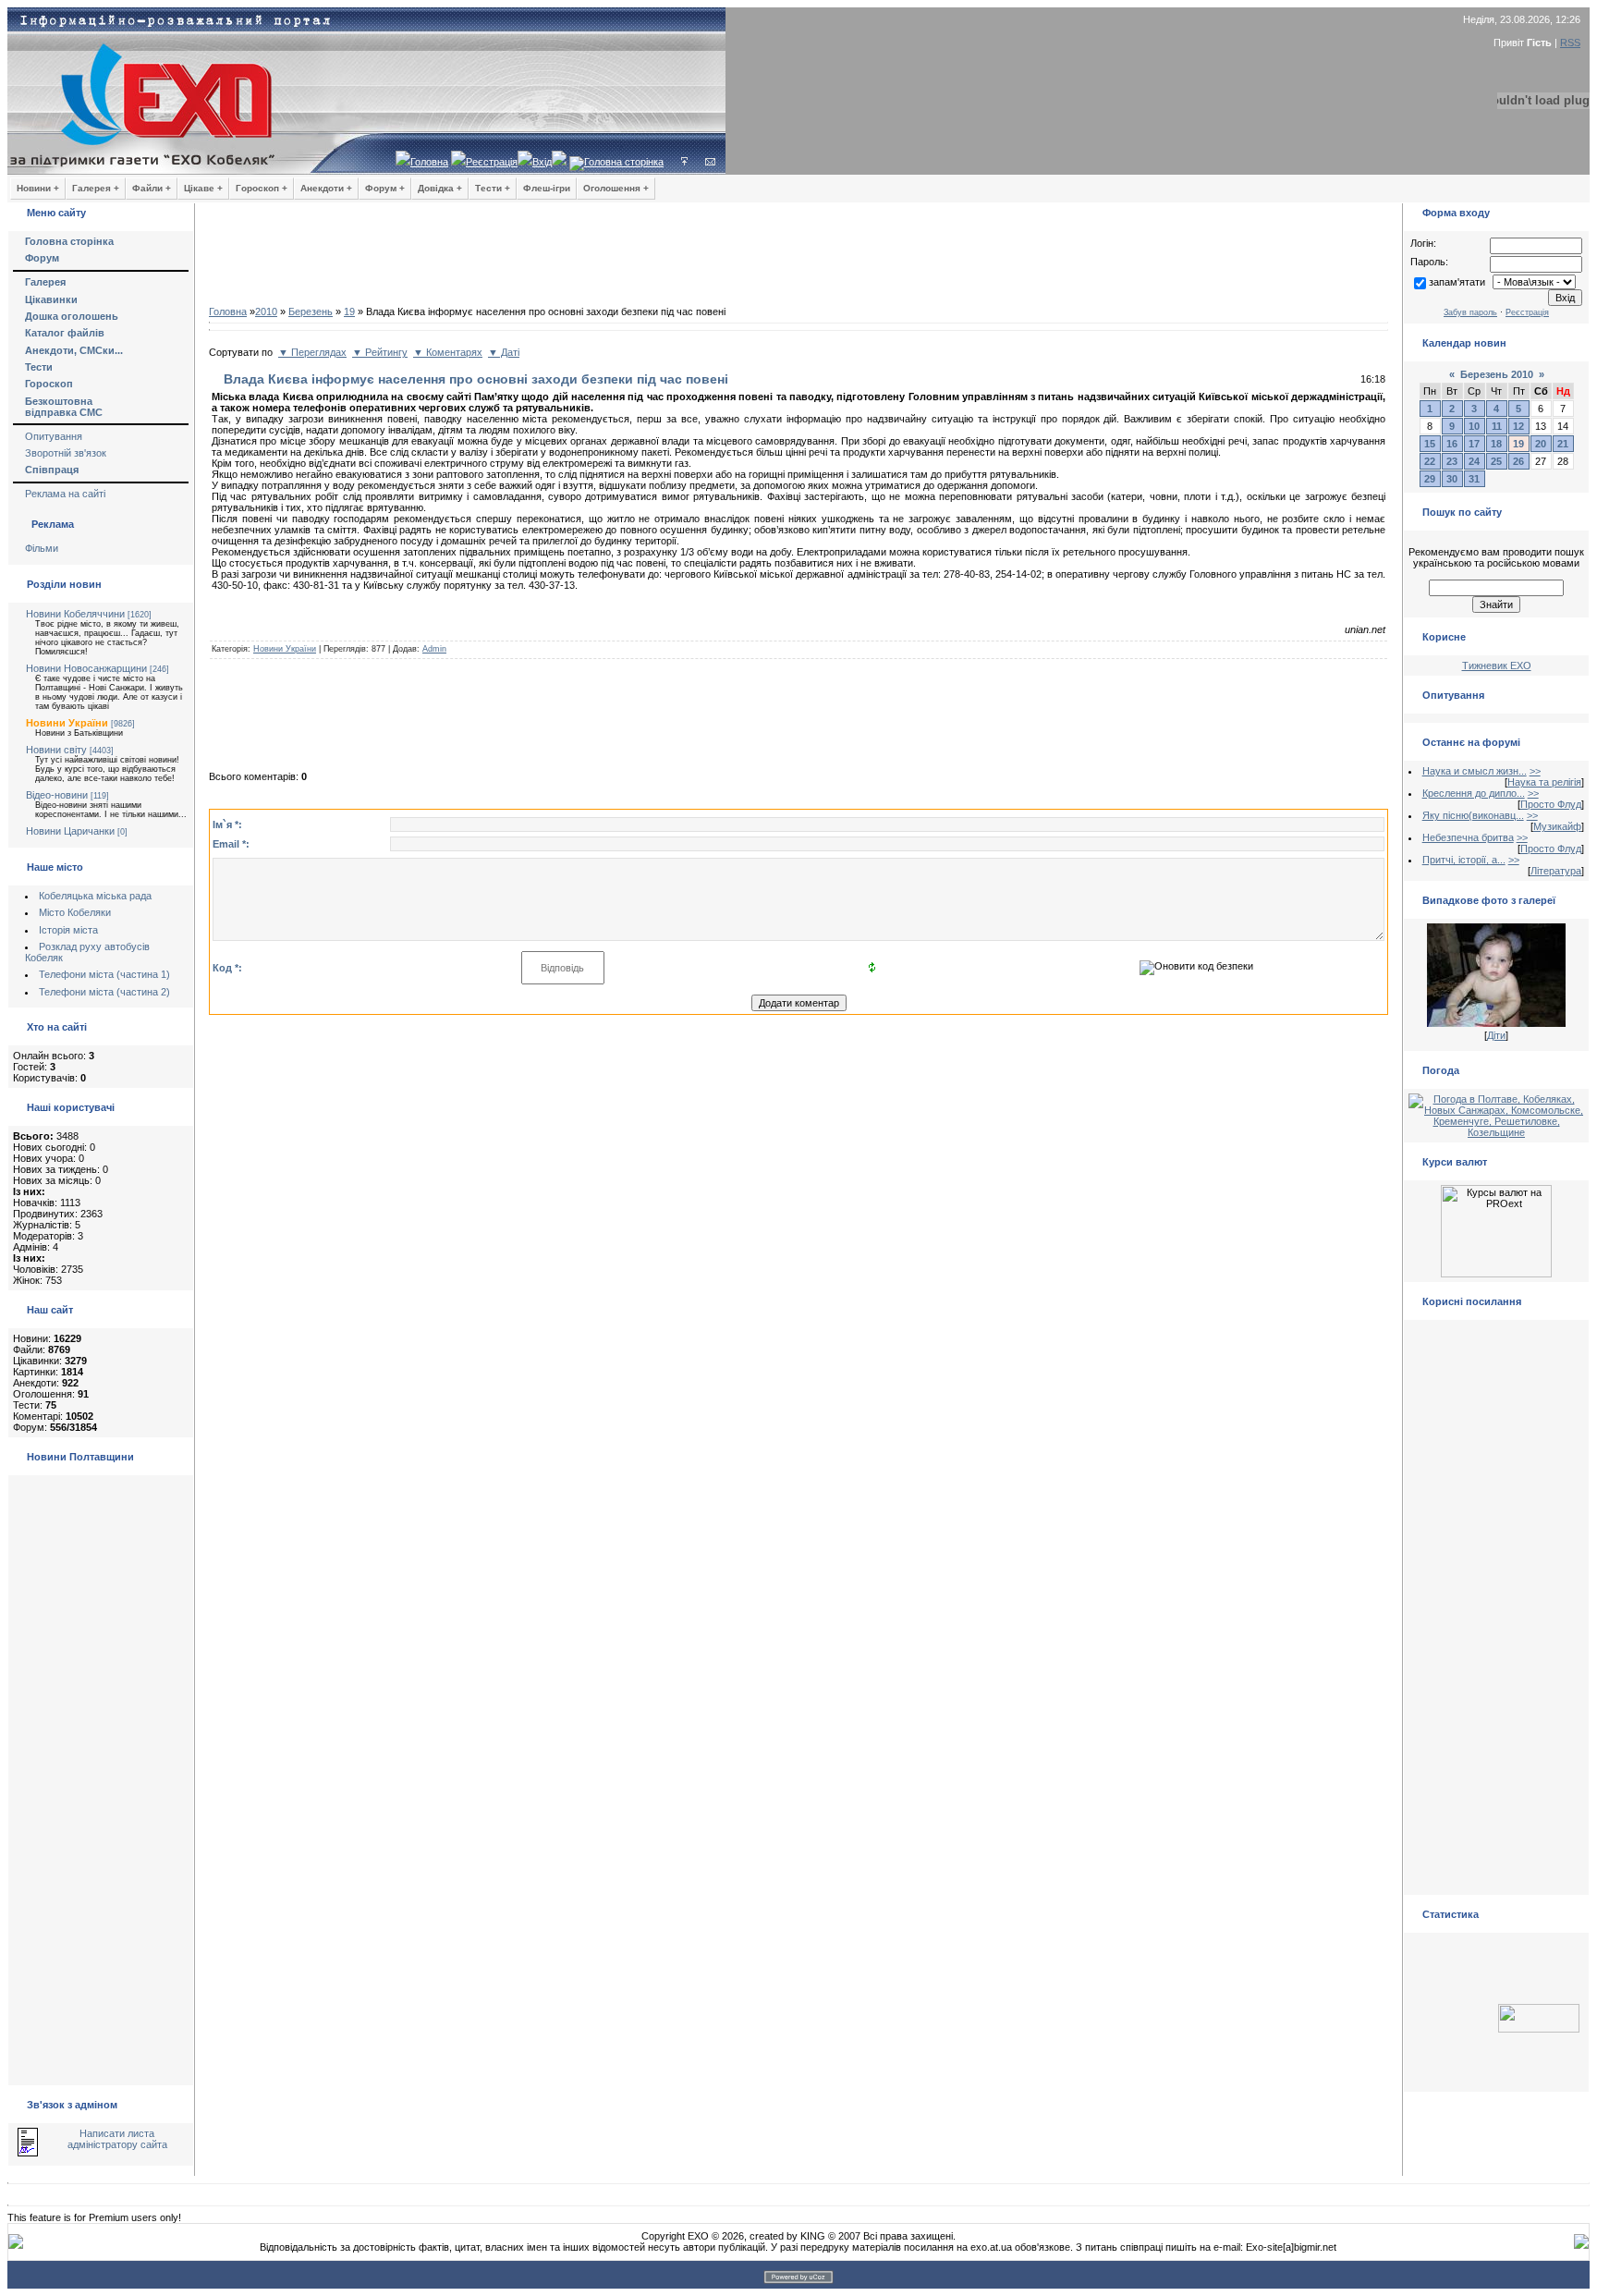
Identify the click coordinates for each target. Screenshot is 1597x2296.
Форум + (385, 188)
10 (1474, 426)
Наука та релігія (1544, 782)
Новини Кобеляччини (75, 614)
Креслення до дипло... (1474, 793)
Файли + (152, 188)
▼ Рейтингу (380, 352)
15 (1430, 444)
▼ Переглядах (312, 352)
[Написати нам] (710, 162)
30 (1452, 479)
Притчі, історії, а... (1464, 860)
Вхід (542, 162)
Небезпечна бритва (1468, 837)
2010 (266, 311)
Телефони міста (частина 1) (104, 974)
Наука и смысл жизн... (1475, 771)
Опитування (54, 436)
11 (1497, 426)
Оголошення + (616, 188)
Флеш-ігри (547, 188)
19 (349, 311)
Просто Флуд (1551, 804)
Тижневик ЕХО (1497, 666)
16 (1452, 444)
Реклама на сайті (65, 494)
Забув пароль (1470, 312)
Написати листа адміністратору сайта (117, 2139)
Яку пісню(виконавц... (1473, 815)
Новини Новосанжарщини (86, 668)
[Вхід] (684, 162)
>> (1535, 771)
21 (1563, 444)
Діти (1496, 1035)
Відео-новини (57, 795)
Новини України (67, 723)
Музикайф (1557, 826)
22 (1430, 461)
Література (1556, 871)
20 (1541, 444)
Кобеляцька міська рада (95, 896)
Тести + (493, 188)
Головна (429, 162)
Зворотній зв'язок (66, 453)
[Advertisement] (798, 259)
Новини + (38, 188)
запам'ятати (1457, 282)
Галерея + (96, 188)
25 (1496, 461)
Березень (311, 311)
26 (1518, 461)
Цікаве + (203, 188)
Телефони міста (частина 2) (104, 992)
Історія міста (68, 930)
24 (1474, 461)
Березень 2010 (1497, 374)
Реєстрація (492, 162)
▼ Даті (504, 352)
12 (1518, 426)
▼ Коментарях (448, 352)
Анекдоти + (326, 188)
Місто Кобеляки (75, 912)
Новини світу (56, 750)
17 (1474, 444)
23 (1452, 461)
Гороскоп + (262, 188)
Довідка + (440, 188)
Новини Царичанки (70, 831)
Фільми (42, 548)
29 (1430, 479)
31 (1474, 479)
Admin (434, 649)
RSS (1570, 43)
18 (1496, 444)
